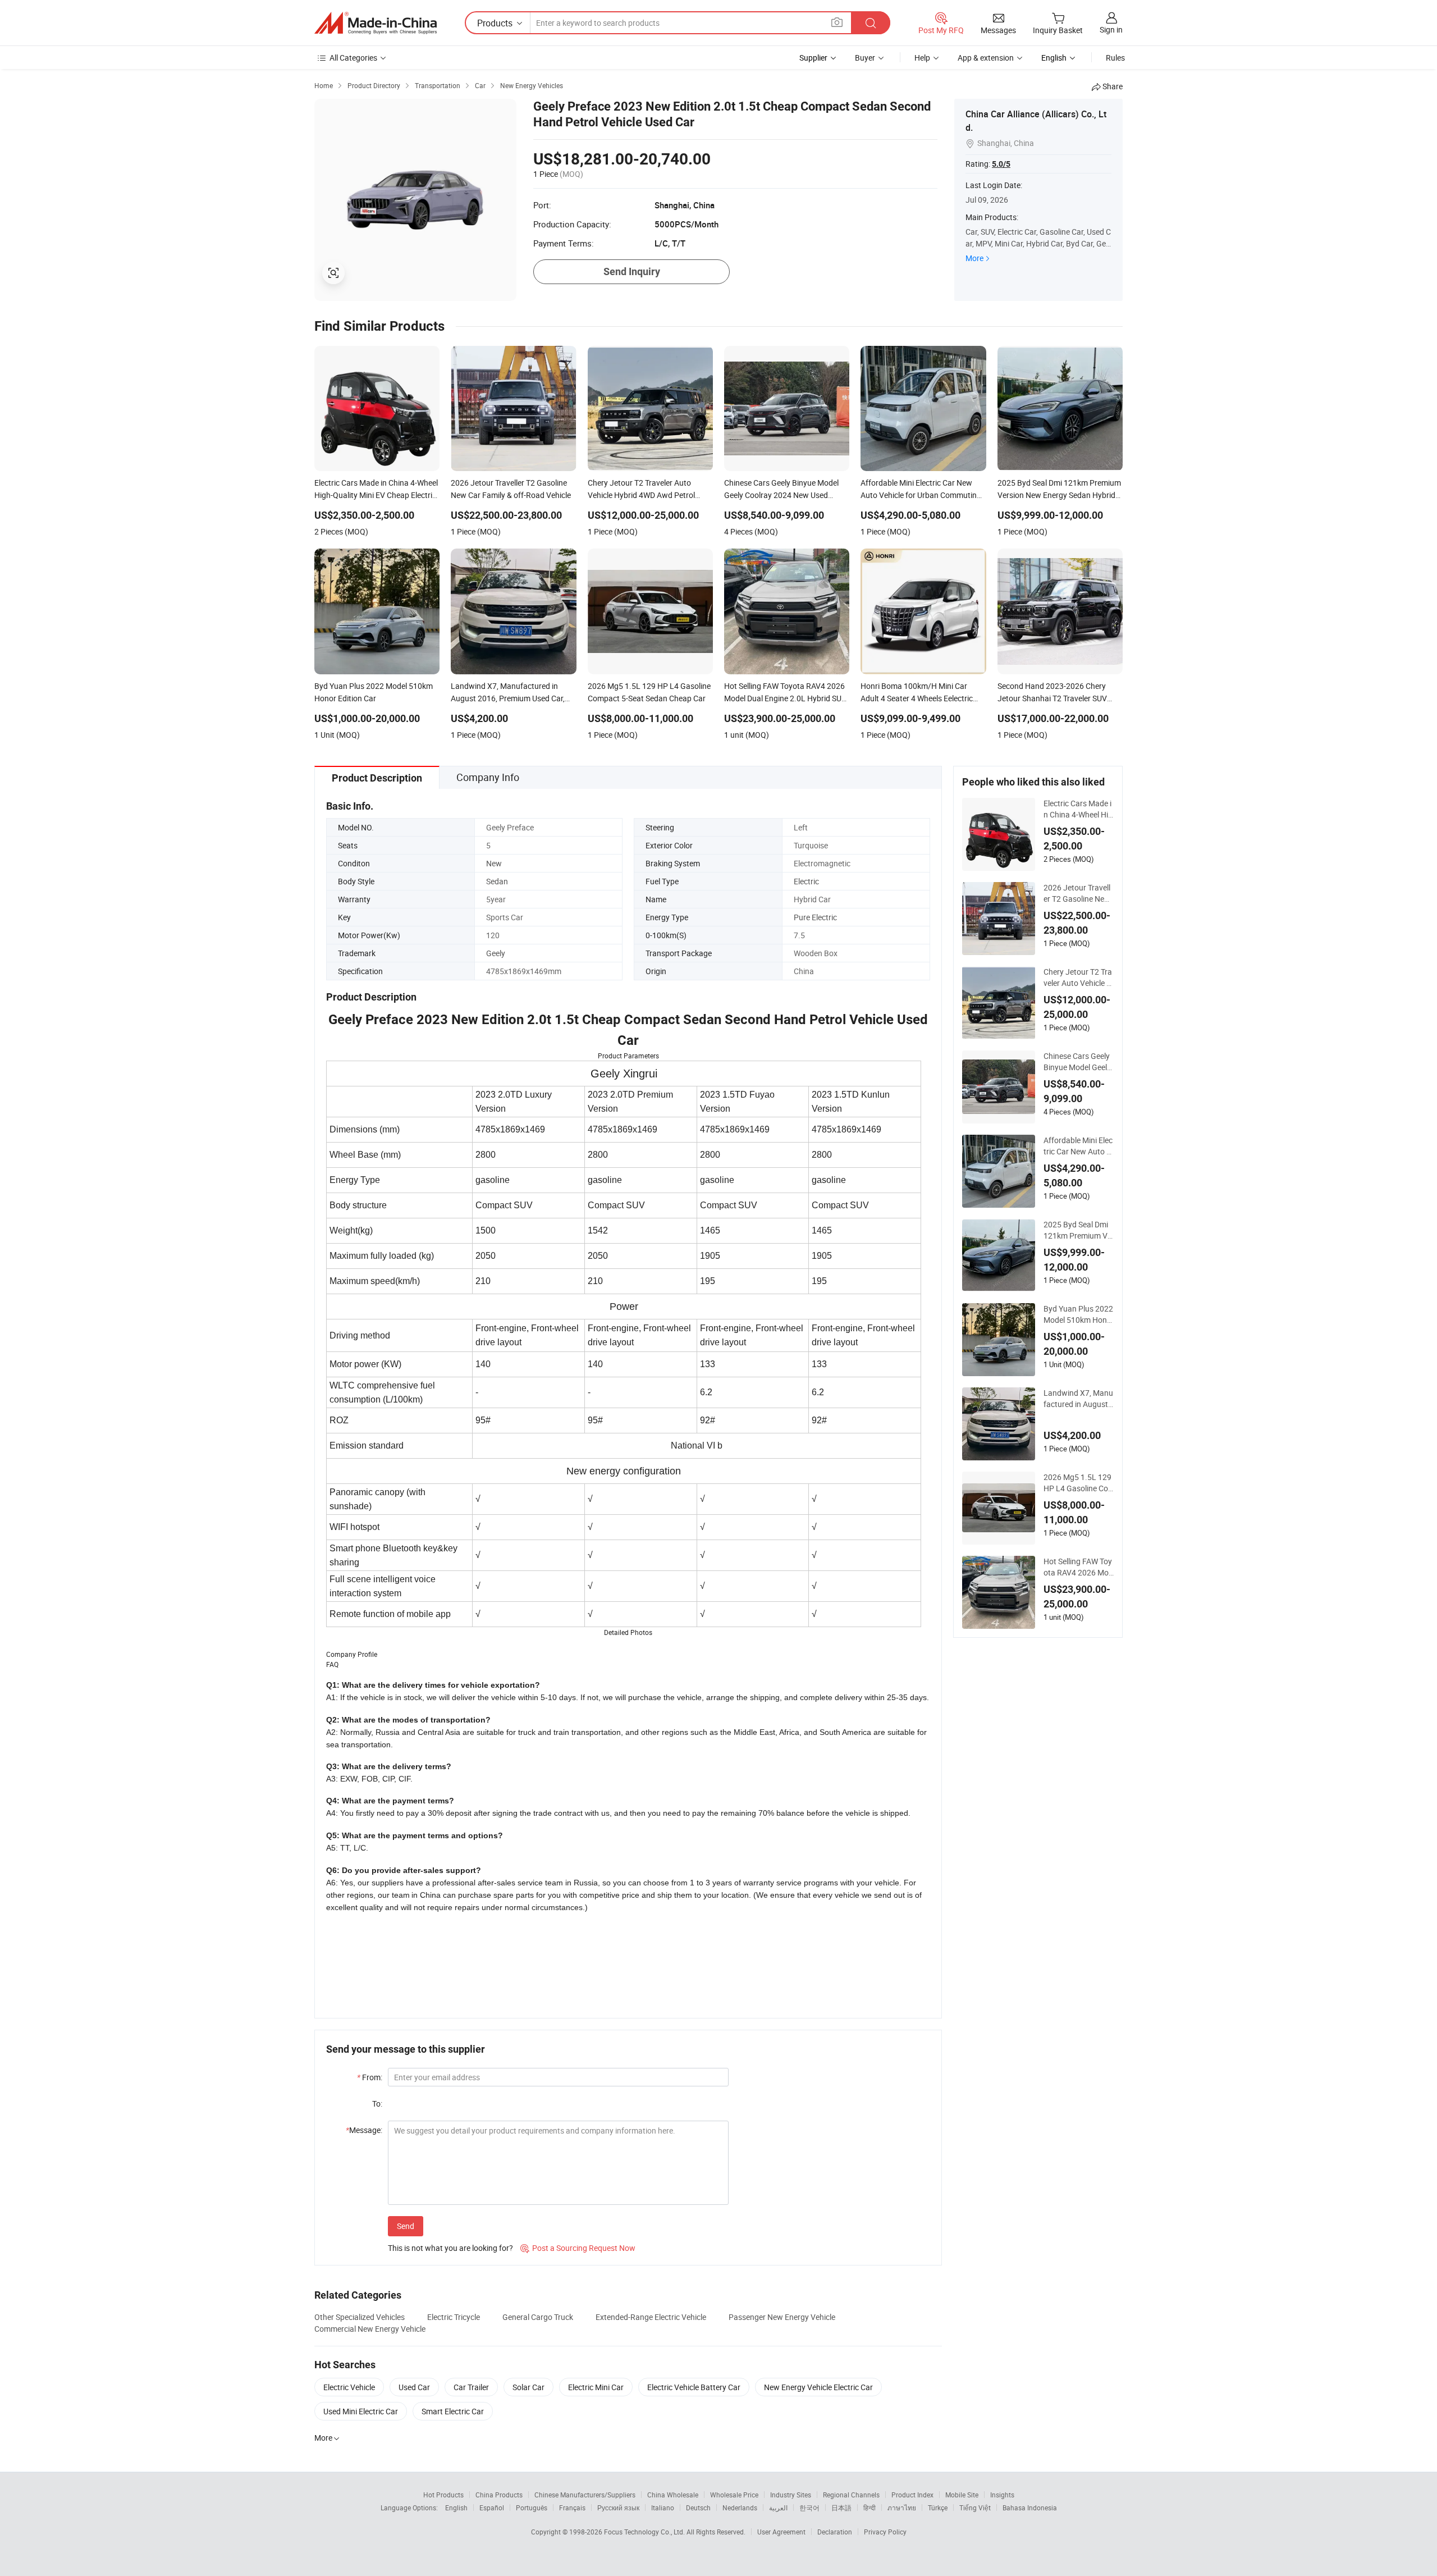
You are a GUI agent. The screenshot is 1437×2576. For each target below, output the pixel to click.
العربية (778, 2508)
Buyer (865, 58)
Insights (1002, 2495)
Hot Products (443, 2495)
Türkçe (938, 2508)
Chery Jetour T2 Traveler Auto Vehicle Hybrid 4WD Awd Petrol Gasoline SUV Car (1078, 978)
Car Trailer (471, 2387)
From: (370, 2077)
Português (532, 2508)
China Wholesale (673, 2495)
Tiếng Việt (975, 2508)
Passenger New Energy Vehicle (782, 2317)
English (456, 2508)
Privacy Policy (885, 2532)
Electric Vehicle (349, 2387)
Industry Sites (791, 2495)
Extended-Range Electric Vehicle (651, 2317)
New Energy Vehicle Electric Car (818, 2387)
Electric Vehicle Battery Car (694, 2387)
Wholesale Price (734, 2495)
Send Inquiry (632, 271)
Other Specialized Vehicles (360, 2317)
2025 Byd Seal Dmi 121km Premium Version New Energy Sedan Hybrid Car (1077, 1230)
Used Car (414, 2387)
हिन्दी (869, 2508)
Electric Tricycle (454, 2317)
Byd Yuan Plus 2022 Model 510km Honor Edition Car (1078, 1314)
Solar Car (528, 2387)
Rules (1115, 58)
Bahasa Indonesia (1030, 2508)
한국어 (809, 2508)
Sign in (1111, 29)
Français (572, 2508)
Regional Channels (851, 2495)
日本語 (841, 2508)
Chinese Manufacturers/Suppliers (585, 2495)
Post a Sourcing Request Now (578, 2248)
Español (492, 2508)
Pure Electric (815, 917)
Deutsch (698, 2508)
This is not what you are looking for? (450, 2248)
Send (406, 2226)
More (974, 258)
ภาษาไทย (902, 2508)
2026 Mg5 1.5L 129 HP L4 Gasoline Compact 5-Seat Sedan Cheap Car (1079, 1483)
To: (377, 2104)
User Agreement (781, 2532)
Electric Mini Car (596, 2387)
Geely (496, 953)
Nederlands (740, 2508)
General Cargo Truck (538, 2317)
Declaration (835, 2532)
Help (922, 58)
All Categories (353, 58)
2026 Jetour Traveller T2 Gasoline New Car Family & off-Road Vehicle (1077, 893)
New (494, 863)
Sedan (497, 881)
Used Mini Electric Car (361, 2411)
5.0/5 (1001, 164)
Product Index (912, 2495)
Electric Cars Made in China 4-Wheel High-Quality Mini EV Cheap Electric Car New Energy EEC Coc (1079, 809)
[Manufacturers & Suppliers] (376, 23)
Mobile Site (962, 2495)
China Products (499, 2495)
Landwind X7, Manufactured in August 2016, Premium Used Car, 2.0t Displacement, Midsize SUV (1078, 1399)
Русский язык (618, 2508)
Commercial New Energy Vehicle (370, 2329)
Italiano (663, 2508)
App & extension (986, 58)
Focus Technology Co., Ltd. (645, 2532)
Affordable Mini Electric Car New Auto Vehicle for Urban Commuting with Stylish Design (1078, 1146)
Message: (364, 2130)
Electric (806, 881)
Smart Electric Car (453, 2411)
